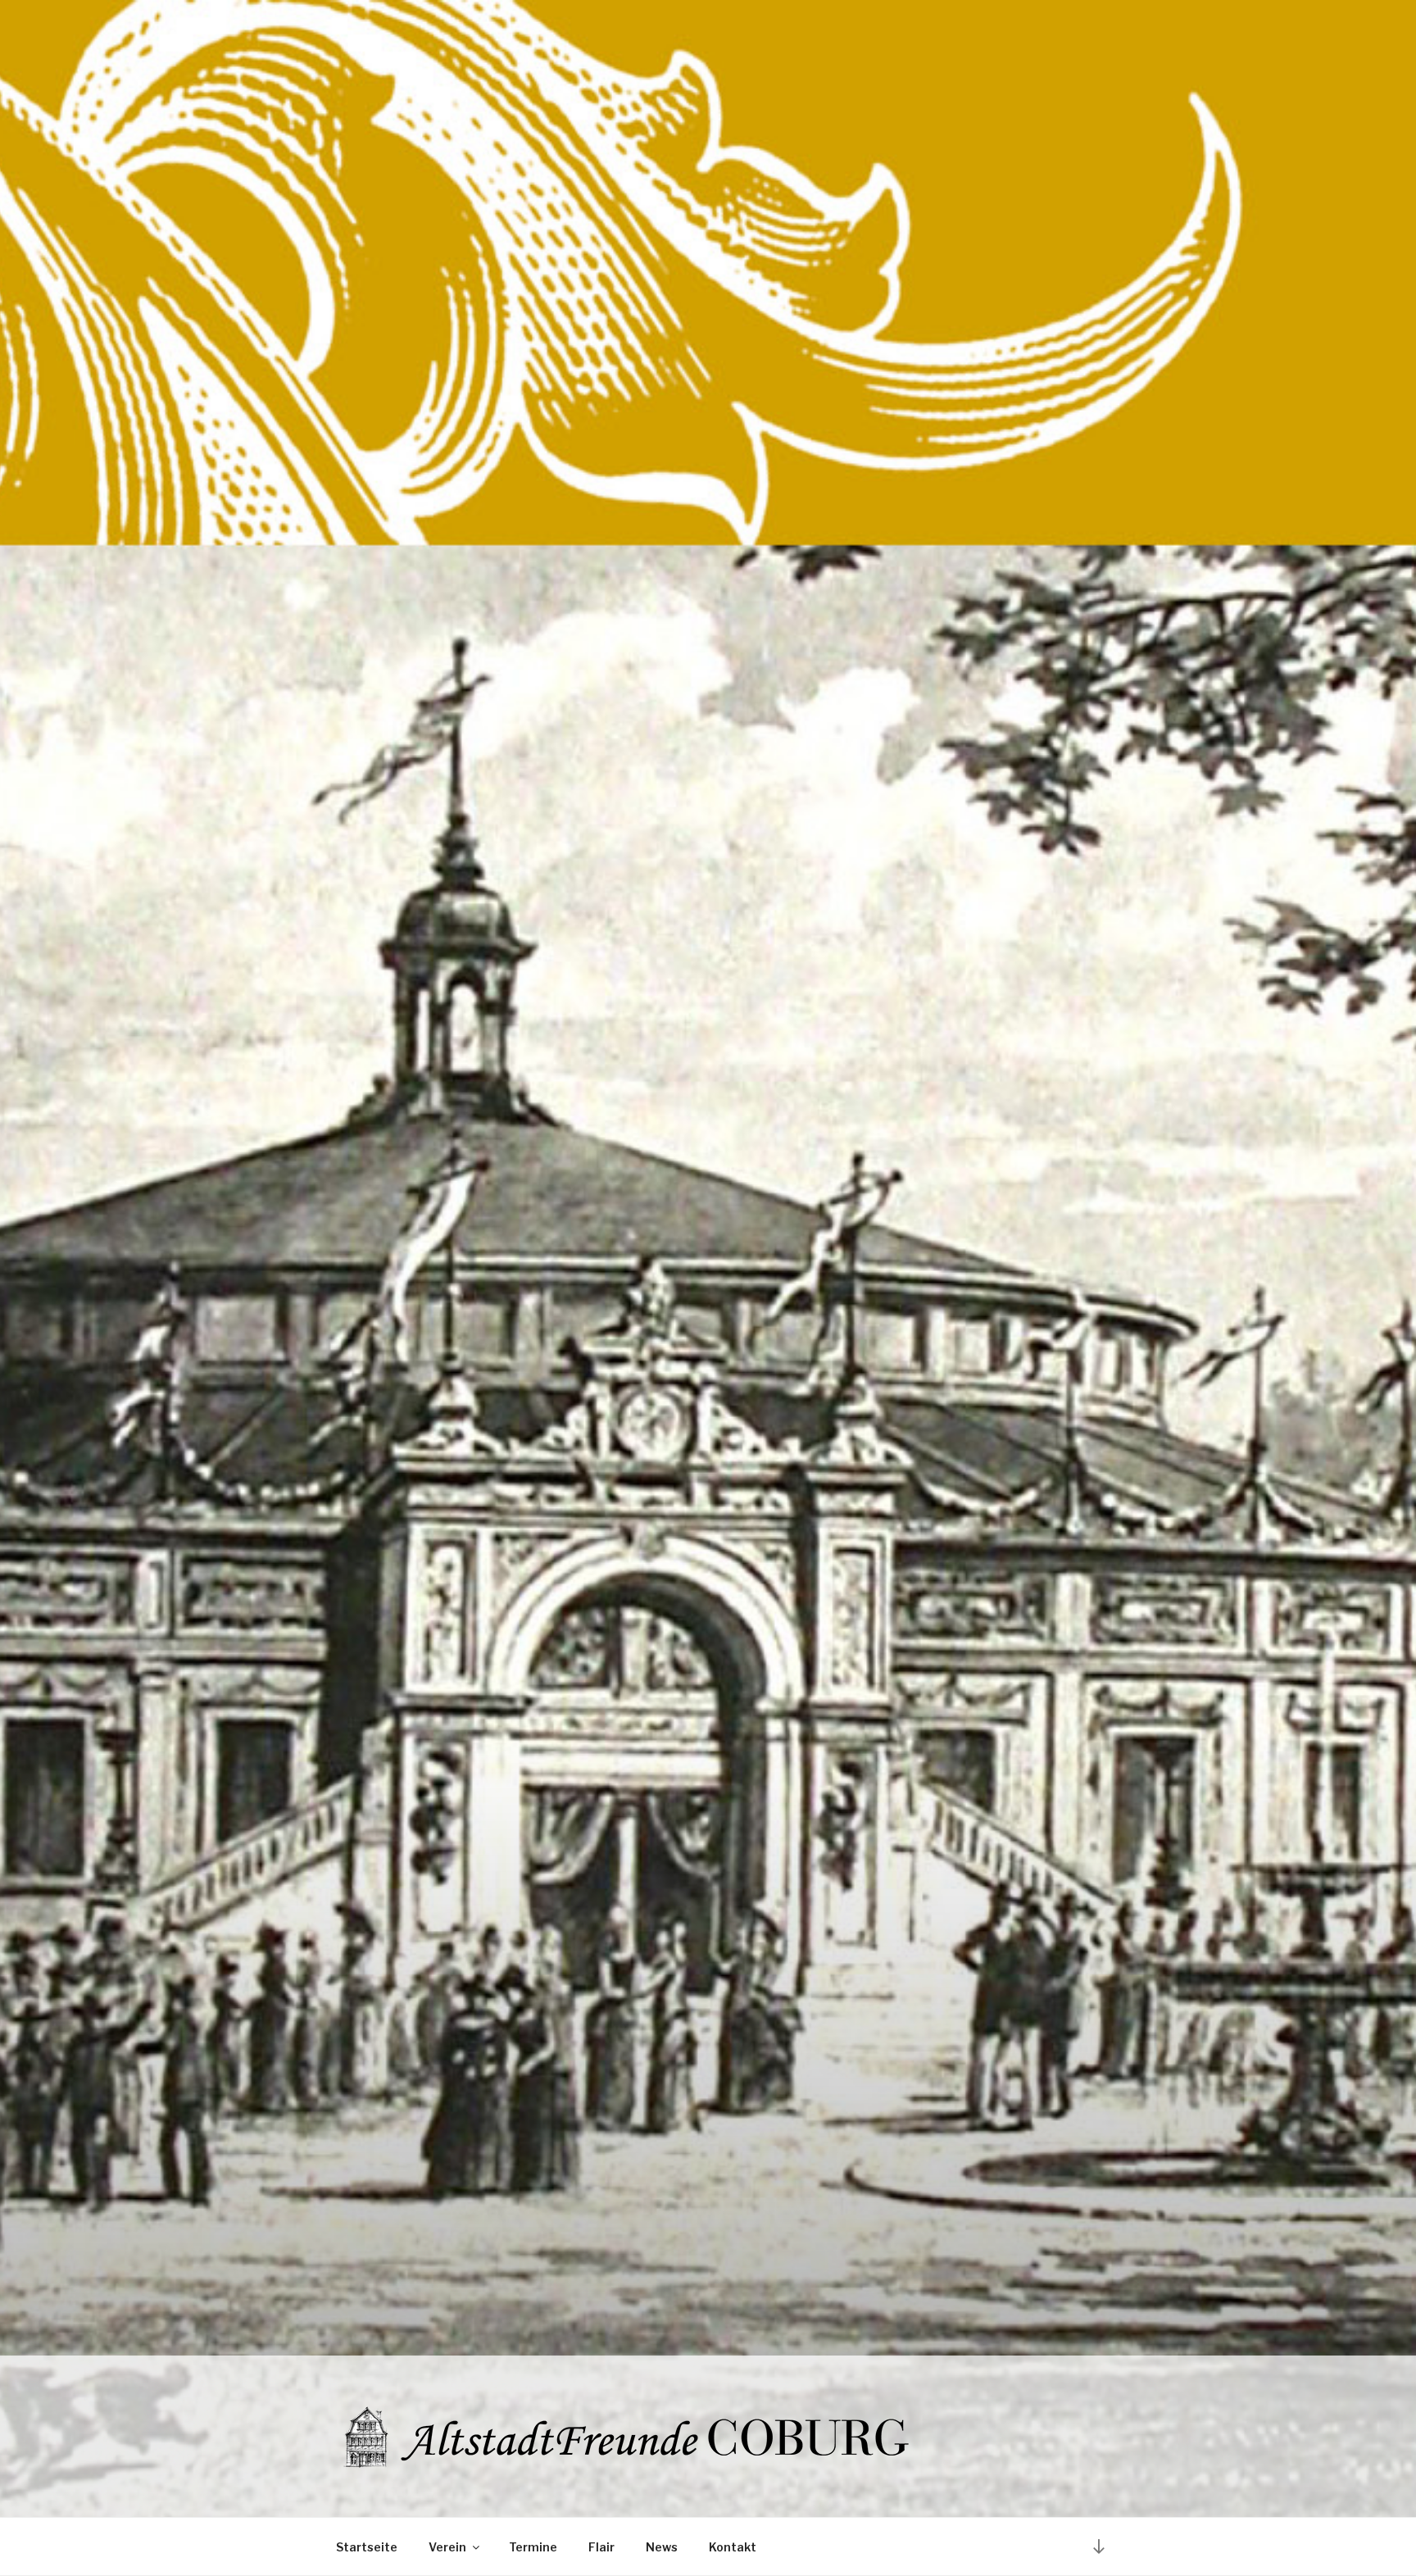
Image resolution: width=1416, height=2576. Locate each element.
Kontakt (733, 2547)
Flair (601, 2547)
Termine (533, 2547)
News (662, 2547)
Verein (447, 2547)
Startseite (367, 2547)
